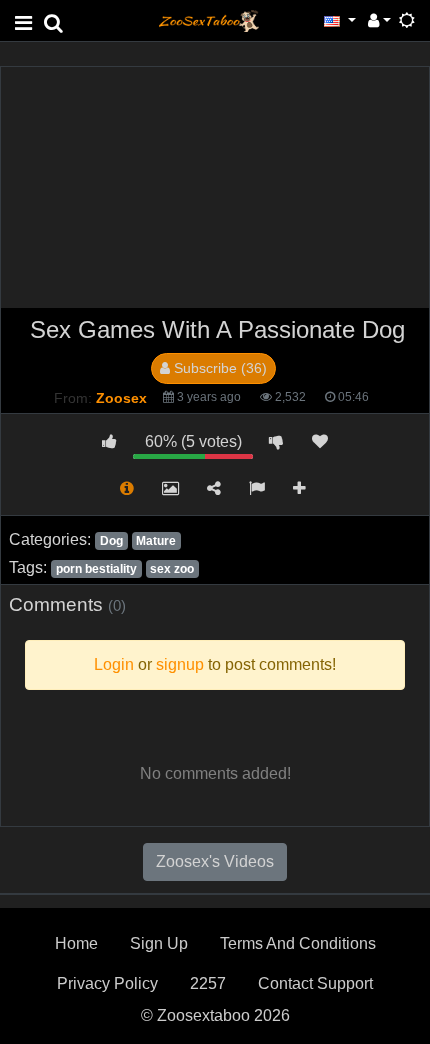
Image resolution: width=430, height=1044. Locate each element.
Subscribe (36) (218, 368)
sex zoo (172, 569)
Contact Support (315, 983)
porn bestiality (96, 569)
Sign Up (159, 943)
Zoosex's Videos (215, 861)
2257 (208, 983)
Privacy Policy (107, 983)
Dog (111, 541)
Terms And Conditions (298, 943)
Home (76, 943)
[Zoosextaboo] (209, 19)
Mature (156, 541)
